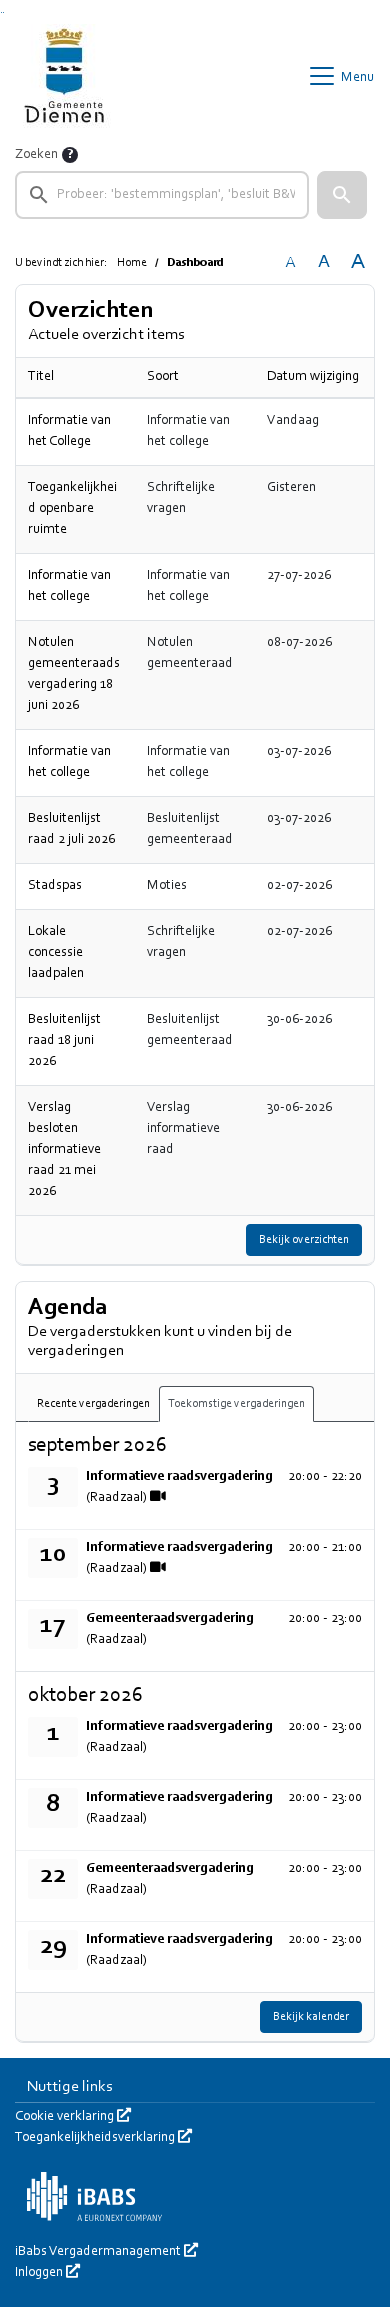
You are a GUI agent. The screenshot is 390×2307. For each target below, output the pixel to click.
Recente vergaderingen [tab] (93, 1404)
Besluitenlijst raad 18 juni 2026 (64, 1041)
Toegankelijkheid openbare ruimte (72, 509)
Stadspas (55, 886)
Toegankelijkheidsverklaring (103, 2138)
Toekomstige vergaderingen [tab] (236, 1404)
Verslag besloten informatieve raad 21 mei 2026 (64, 1150)
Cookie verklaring (73, 2117)
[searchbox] (162, 195)
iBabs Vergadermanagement (106, 2252)
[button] (342, 195)
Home (132, 263)
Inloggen (47, 2273)
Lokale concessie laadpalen (56, 953)
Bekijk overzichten (304, 1240)
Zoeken (36, 155)
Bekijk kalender (311, 2017)
